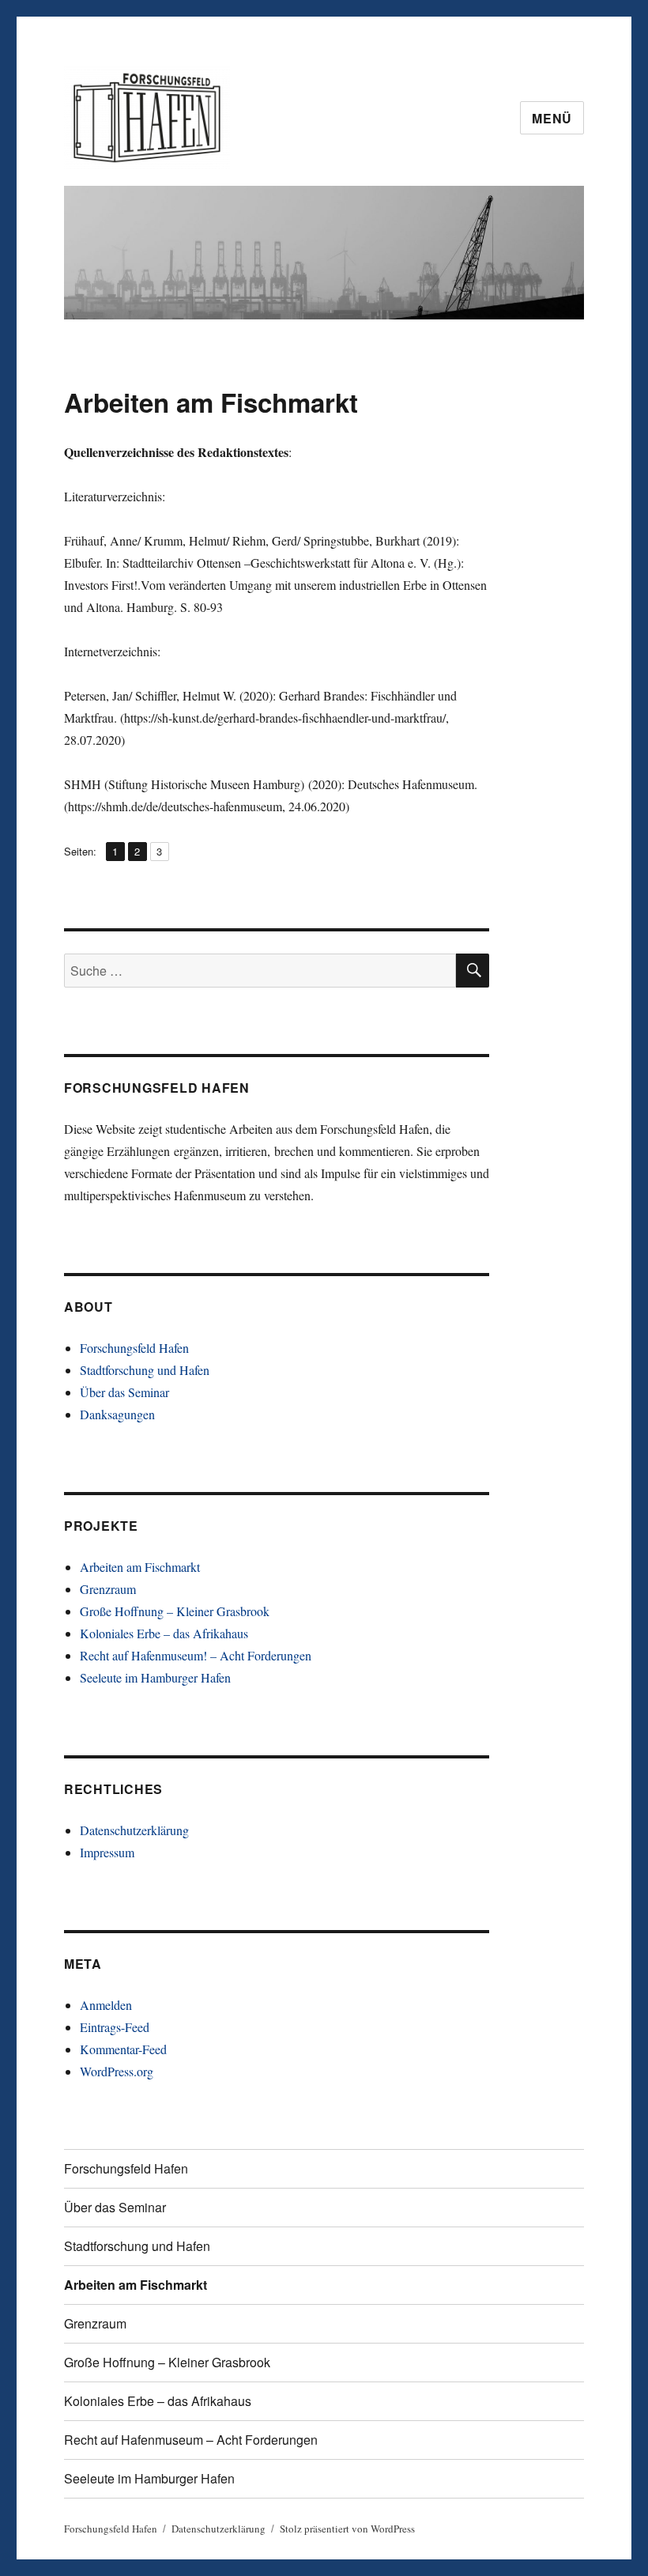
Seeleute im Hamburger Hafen (155, 1677)
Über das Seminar (124, 1392)
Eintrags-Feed (115, 2027)
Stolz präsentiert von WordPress (347, 2529)
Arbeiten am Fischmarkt (140, 1567)
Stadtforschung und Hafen (145, 1370)
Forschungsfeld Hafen (134, 1348)
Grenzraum (108, 1589)
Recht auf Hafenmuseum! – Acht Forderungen (196, 1655)
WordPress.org (117, 2071)
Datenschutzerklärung (134, 1830)
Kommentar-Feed (123, 2049)
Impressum (107, 1852)
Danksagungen (117, 1414)
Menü (552, 118)
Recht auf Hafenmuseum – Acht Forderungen (191, 2440)
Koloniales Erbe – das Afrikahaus (164, 1633)
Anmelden (106, 2005)
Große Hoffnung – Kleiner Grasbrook (175, 1611)
